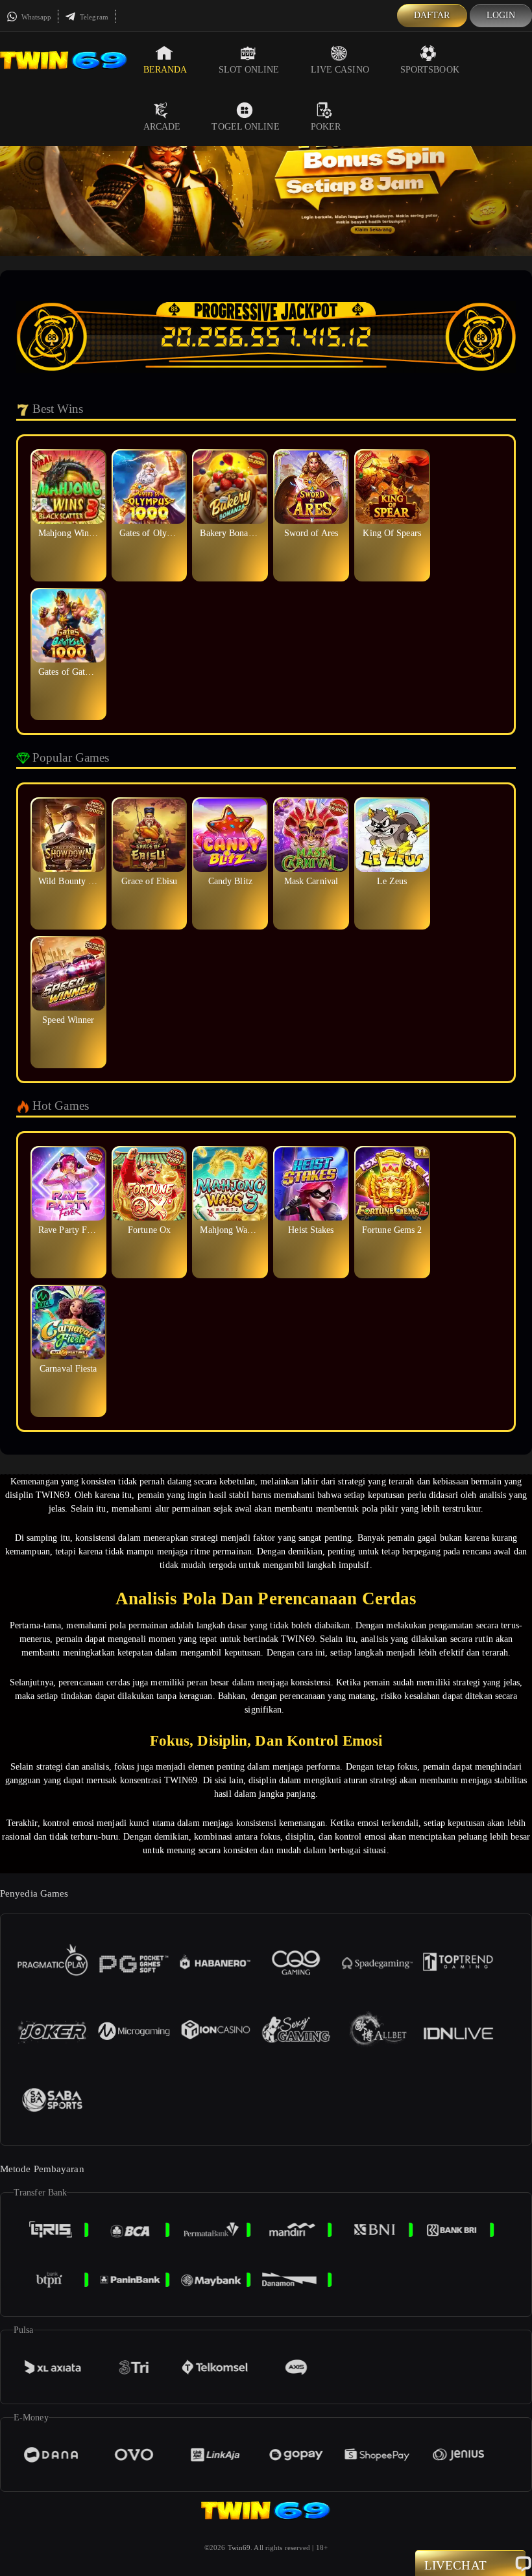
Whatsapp (35, 17)
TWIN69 (53, 1495)
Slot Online (249, 70)
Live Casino (340, 70)
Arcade (162, 127)
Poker (326, 127)
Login (501, 15)
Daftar (432, 15)
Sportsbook (430, 70)
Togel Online (245, 127)
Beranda (165, 70)
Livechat (455, 2565)
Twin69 (239, 2547)
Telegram (93, 17)
